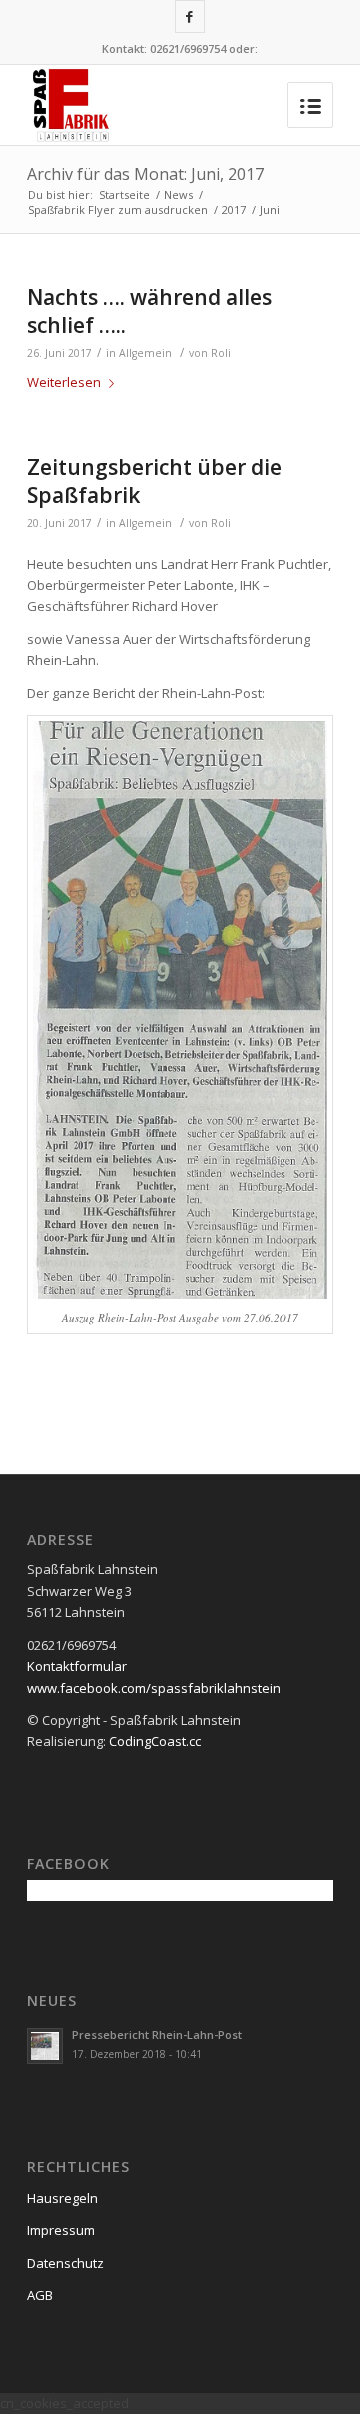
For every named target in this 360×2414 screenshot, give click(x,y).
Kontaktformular (77, 1666)
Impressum (61, 2230)
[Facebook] (190, 16)
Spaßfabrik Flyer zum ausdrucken (118, 209)
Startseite (124, 194)
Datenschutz (65, 2263)
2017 (234, 209)
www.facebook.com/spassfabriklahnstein (154, 1688)
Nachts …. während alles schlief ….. (149, 310)
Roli (221, 353)
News (178, 194)
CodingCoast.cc (155, 1741)
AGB (40, 2295)
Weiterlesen (64, 382)
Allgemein (145, 353)
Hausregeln (62, 2198)
